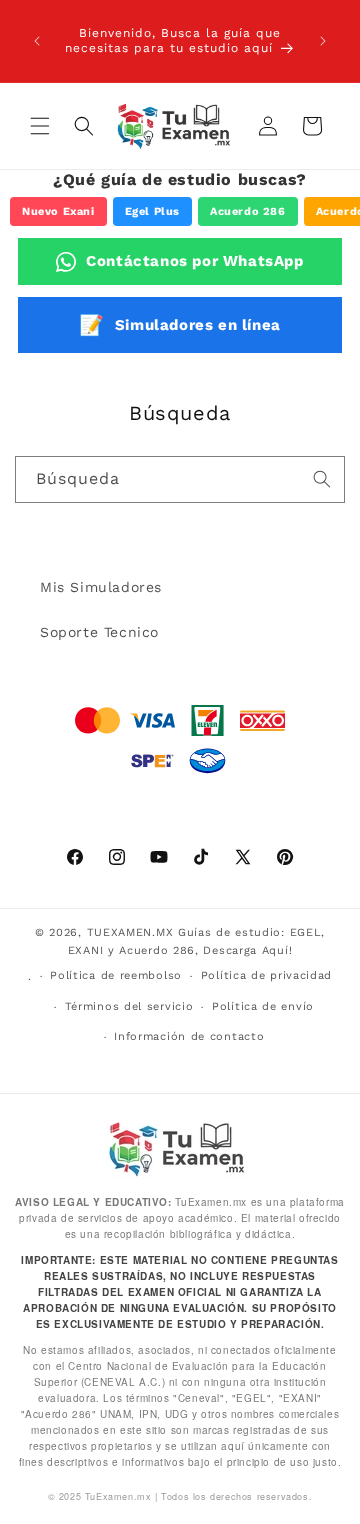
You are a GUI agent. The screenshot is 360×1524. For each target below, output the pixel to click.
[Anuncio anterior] (37, 41)
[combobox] (180, 479)
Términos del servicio (129, 1006)
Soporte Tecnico (99, 632)
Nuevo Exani (58, 211)
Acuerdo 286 (248, 211)
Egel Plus (152, 211)
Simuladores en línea (180, 325)
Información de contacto (189, 1036)
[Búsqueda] (322, 479)
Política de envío (263, 1006)
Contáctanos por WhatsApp (194, 261)
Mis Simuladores (101, 587)
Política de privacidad (266, 975)
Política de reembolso (116, 975)
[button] (40, 126)
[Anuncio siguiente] (323, 41)
